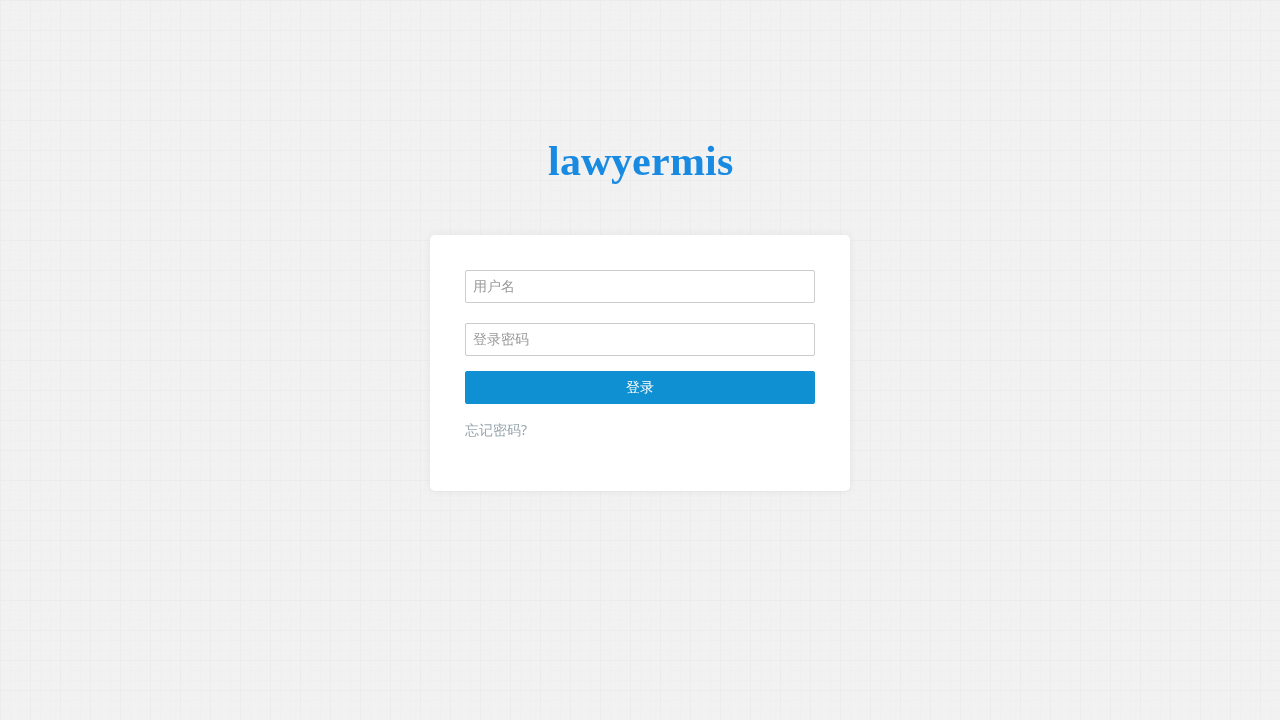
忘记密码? (496, 429)
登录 (640, 386)
